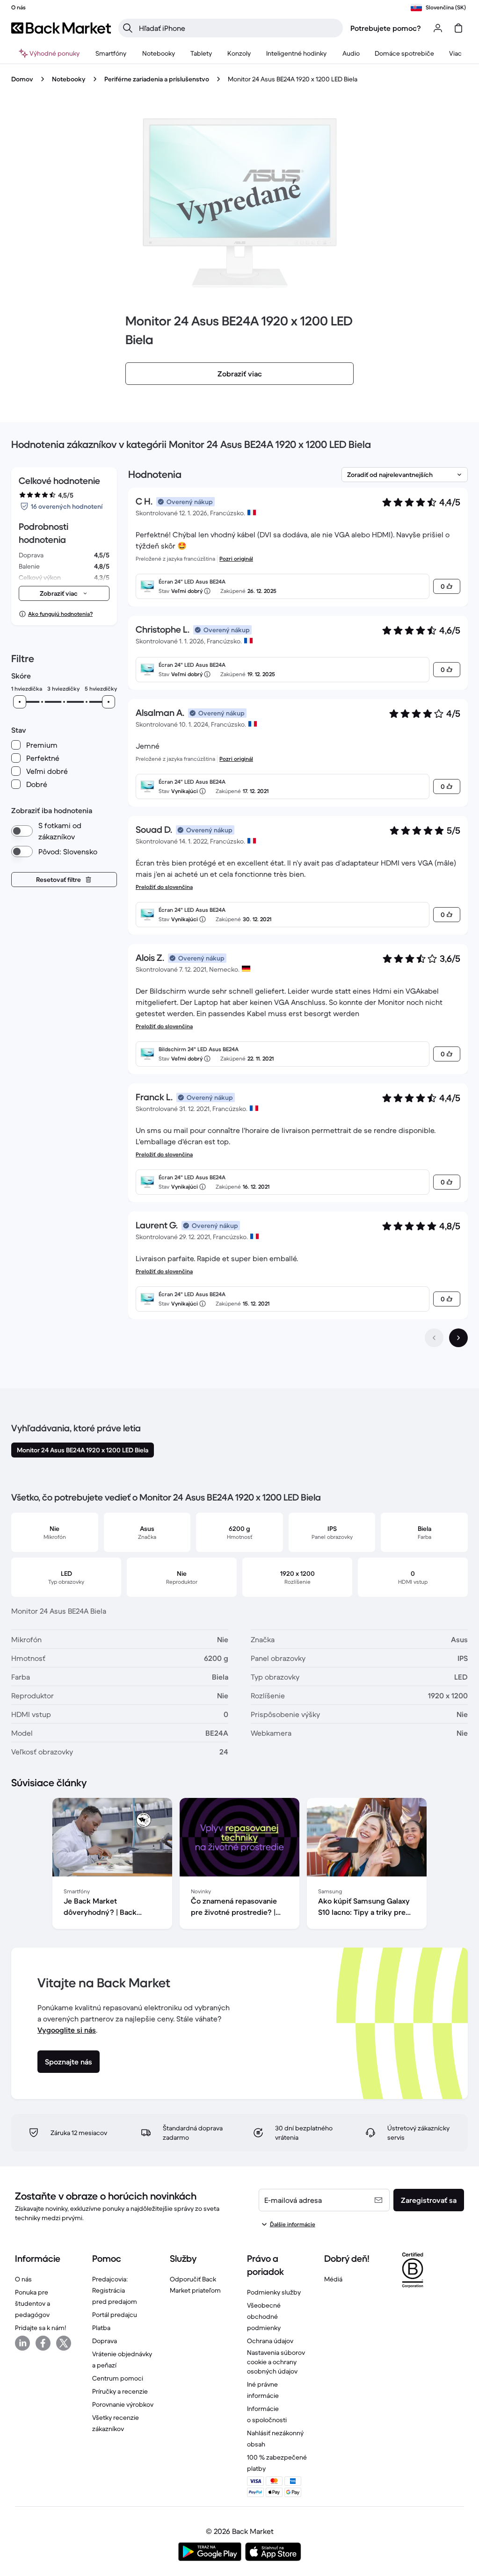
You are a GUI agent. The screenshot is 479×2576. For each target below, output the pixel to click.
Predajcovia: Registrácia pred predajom (115, 2290)
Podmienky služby (274, 2292)
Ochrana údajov (270, 2341)
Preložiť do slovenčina (164, 887)
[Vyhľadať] (128, 28)
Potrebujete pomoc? (386, 28)
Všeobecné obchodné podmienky (264, 2316)
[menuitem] (111, 53)
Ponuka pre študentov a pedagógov (33, 2303)
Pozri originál (236, 559)
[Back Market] (61, 28)
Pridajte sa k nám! (40, 2328)
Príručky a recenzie (120, 2391)
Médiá (333, 2279)
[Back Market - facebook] (43, 2343)
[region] (239, 1865)
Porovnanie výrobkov (123, 2404)
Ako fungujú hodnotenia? (60, 614)
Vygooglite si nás (67, 2030)
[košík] (458, 28)
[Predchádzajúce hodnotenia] (434, 1338)
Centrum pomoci (118, 2378)
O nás (23, 2279)
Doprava (105, 2341)
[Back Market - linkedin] (22, 2343)
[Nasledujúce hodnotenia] (458, 1338)
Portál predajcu (115, 2315)
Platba (101, 2328)
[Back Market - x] (64, 2343)
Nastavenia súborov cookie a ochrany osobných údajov (276, 2362)
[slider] (20, 702)
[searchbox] (238, 28)
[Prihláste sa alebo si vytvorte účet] (438, 28)
